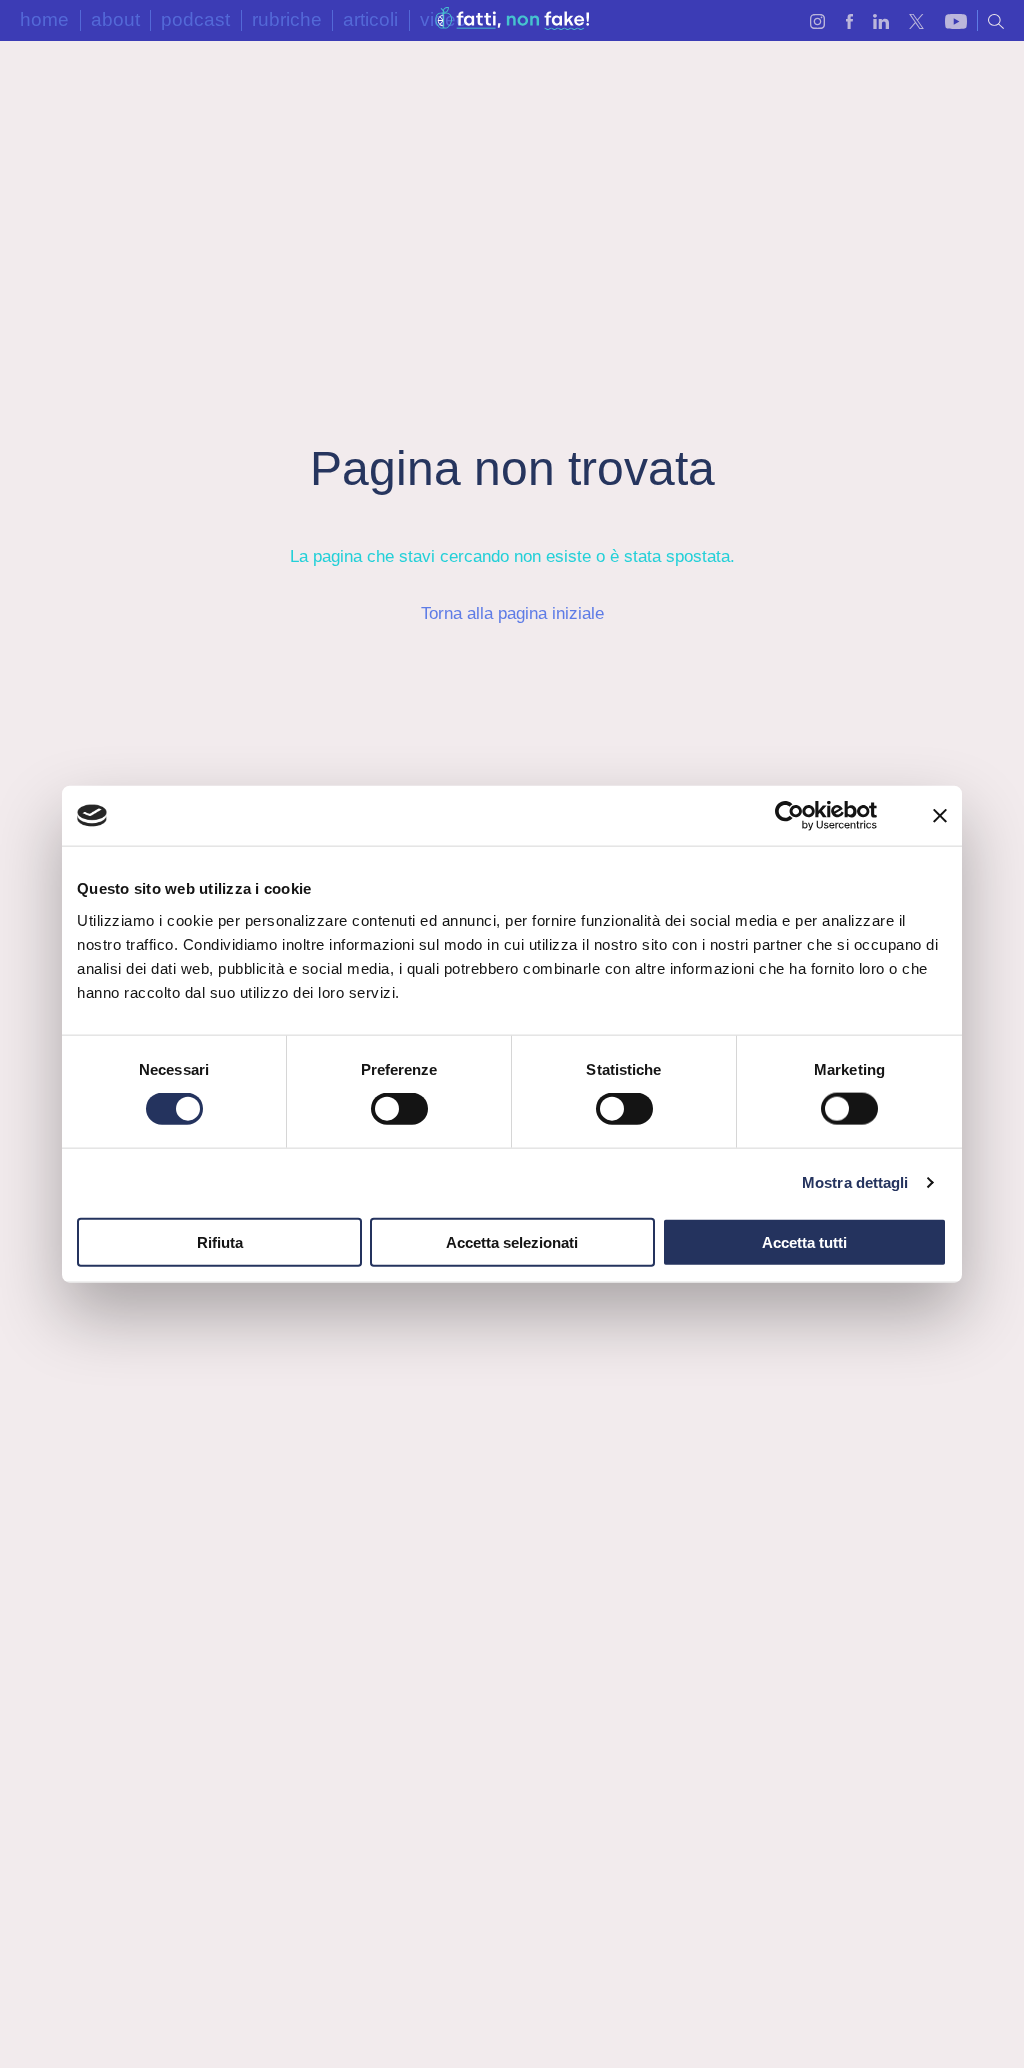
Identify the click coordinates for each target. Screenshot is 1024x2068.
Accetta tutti (804, 1241)
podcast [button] (195, 20)
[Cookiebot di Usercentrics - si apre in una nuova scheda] (789, 816)
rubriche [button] (287, 20)
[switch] (399, 1109)
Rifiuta (220, 1241)
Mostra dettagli (855, 1182)
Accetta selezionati (512, 1241)
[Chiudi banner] (940, 816)
